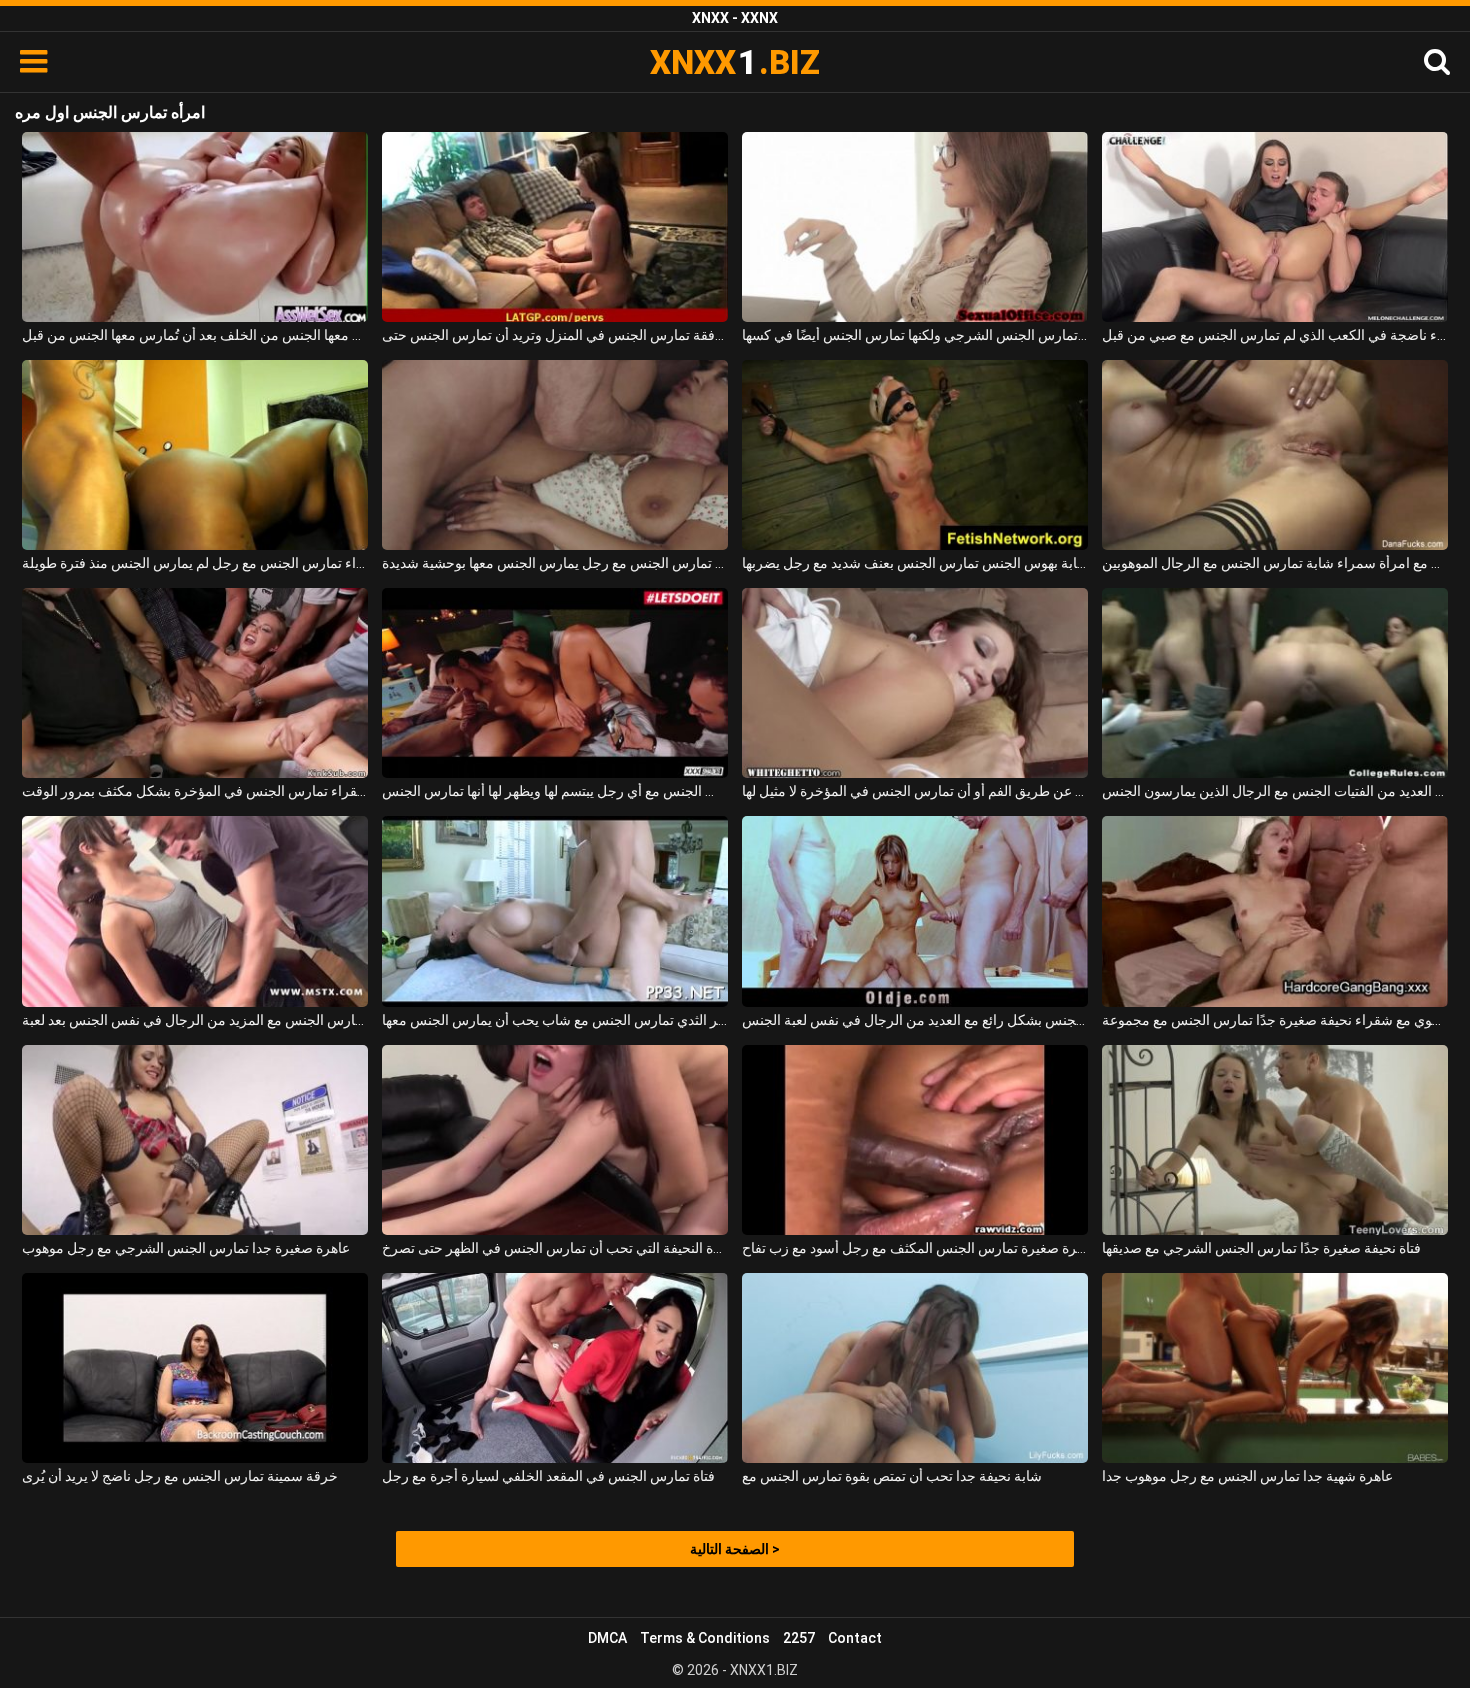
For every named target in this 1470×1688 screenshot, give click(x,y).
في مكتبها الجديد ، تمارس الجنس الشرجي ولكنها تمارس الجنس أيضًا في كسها (915, 335)
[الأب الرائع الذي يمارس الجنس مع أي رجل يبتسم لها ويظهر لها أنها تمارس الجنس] (555, 683)
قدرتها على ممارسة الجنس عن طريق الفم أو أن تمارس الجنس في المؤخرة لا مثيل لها (915, 791)
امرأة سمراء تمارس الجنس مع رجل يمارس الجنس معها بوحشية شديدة (555, 563)
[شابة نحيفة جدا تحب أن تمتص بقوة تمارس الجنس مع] (915, 1368)
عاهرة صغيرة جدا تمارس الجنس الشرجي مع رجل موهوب (186, 1248)
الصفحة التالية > (735, 1549)
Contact (855, 1638)
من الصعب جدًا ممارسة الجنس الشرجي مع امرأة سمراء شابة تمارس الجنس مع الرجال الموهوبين (1275, 563)
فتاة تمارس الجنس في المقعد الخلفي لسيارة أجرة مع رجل (548, 1476)
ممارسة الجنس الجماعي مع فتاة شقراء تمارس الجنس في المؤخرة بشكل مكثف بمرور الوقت (195, 791)
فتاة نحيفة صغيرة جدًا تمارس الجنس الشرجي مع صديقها (1261, 1248)
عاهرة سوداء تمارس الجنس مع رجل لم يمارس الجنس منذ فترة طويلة (195, 563)
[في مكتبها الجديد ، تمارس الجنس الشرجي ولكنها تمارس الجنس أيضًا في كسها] (915, 227)
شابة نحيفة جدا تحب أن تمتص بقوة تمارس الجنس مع (892, 1476)
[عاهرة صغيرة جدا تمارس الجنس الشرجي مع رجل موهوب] (195, 1140)
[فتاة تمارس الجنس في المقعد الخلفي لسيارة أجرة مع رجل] (555, 1368)
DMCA (607, 1638)
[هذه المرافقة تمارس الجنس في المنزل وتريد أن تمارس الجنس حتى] (555, 227)
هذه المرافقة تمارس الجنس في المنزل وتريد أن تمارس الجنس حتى (555, 335)
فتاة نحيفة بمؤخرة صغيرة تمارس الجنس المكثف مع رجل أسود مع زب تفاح (915, 1248)
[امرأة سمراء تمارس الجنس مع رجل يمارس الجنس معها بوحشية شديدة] (555, 455)
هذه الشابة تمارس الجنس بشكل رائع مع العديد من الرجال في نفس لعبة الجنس (915, 1020)
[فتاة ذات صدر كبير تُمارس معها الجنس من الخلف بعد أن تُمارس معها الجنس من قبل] (195, 227)
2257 (799, 1638)
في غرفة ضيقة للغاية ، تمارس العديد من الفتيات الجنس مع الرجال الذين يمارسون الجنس (1275, 791)
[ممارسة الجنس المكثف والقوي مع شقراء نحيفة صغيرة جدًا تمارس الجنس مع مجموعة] (1275, 911)
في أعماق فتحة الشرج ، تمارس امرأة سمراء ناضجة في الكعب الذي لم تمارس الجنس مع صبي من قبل (1275, 335)
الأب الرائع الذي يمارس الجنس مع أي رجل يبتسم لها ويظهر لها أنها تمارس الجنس (555, 791)
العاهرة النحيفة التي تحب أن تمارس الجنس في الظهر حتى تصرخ (555, 1248)
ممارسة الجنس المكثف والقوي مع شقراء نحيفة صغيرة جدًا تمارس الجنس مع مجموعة (1275, 1020)
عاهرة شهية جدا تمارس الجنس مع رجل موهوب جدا (1247, 1476)
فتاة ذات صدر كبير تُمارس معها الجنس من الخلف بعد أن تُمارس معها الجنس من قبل (195, 335)
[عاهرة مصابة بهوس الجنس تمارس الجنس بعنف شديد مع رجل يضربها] (915, 455)
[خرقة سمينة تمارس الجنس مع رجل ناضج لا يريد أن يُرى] (195, 1368)
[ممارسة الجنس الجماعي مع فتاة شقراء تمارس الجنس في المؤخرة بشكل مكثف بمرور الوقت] (195, 683)
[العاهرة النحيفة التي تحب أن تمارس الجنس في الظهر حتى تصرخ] (555, 1140)
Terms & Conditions (705, 1638)
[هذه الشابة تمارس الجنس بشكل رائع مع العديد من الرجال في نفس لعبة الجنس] (915, 911)
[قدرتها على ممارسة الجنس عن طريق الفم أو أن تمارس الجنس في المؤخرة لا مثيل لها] (915, 683)
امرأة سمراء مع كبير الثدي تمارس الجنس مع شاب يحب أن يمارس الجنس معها (555, 1020)
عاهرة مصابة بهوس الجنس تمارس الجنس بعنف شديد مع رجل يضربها (915, 563)
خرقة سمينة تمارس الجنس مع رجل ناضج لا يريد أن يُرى (180, 1476)
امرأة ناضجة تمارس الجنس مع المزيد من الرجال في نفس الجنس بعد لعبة (195, 1020)
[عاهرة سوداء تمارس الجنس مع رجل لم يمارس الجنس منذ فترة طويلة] (195, 455)
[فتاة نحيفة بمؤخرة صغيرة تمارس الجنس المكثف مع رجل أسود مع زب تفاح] (915, 1140)
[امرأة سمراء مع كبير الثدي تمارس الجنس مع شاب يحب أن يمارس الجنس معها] (555, 911)
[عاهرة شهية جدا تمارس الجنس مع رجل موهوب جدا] (1275, 1368)
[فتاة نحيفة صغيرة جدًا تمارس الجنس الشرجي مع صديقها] (1275, 1140)
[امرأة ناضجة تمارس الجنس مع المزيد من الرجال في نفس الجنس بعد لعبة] (195, 911)
